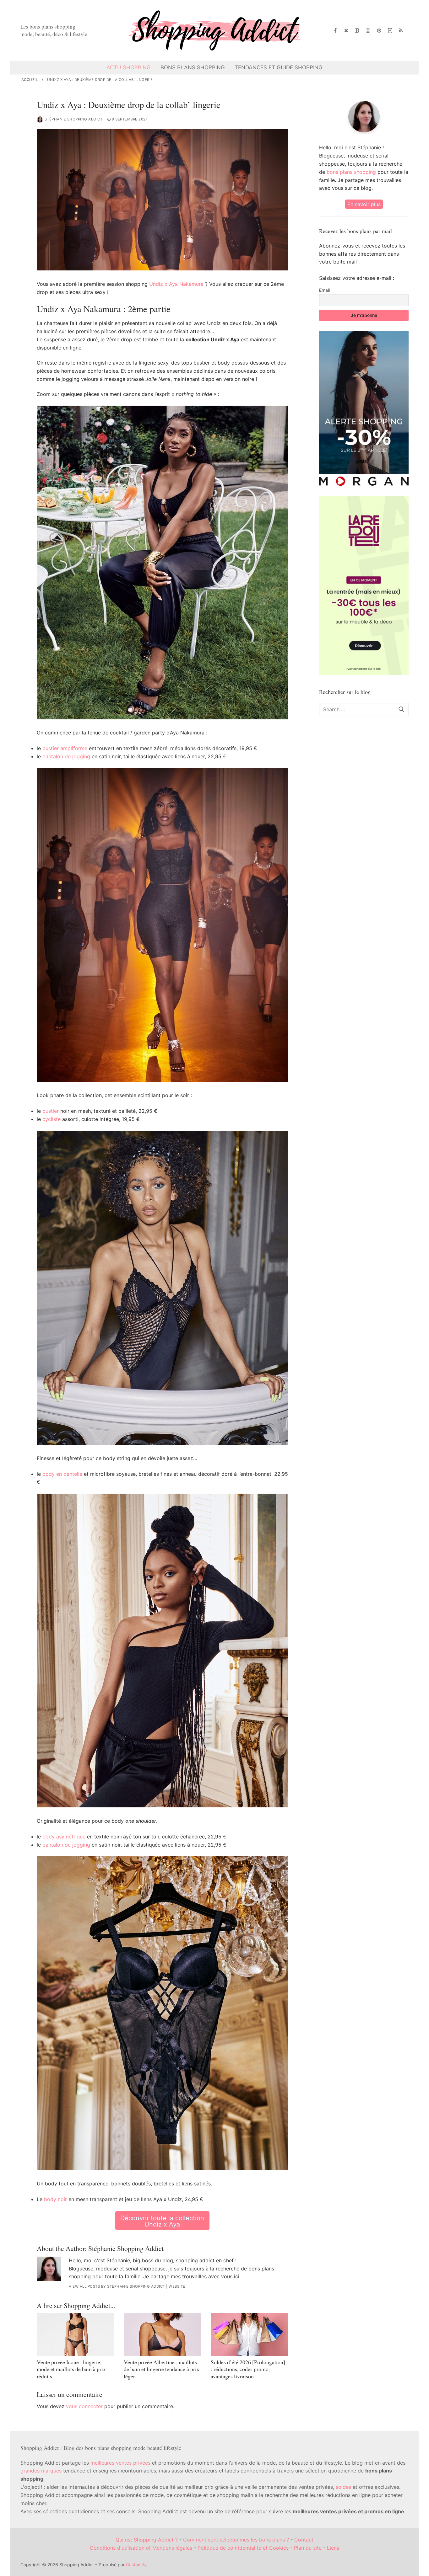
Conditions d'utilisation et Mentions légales (141, 2548)
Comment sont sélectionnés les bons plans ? (236, 2540)
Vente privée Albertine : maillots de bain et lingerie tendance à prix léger (162, 2369)
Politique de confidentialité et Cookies (243, 2548)
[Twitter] (346, 31)
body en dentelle (62, 1474)
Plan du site (308, 2548)
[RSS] (401, 31)
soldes (343, 2487)
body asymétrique (64, 1837)
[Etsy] (390, 31)
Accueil (30, 80)
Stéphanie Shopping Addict (74, 119)
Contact (304, 2540)
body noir (55, 2199)
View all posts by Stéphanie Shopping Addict (117, 2286)
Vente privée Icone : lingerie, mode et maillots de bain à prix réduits (71, 2369)
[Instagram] (368, 31)
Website (177, 2286)
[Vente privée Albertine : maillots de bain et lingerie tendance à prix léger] (162, 2334)
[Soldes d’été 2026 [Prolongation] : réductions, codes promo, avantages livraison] (249, 2334)
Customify (136, 2565)
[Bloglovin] (357, 31)
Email (324, 290)
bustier (51, 1111)
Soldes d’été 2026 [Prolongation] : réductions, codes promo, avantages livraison (248, 2369)
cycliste (52, 1119)
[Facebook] (336, 31)
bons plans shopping (351, 172)
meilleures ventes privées (120, 2463)
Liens (333, 2548)
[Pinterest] (379, 31)
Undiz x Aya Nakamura (176, 284)
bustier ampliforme (65, 748)
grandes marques (41, 2471)
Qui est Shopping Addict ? (147, 2540)
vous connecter (84, 2406)
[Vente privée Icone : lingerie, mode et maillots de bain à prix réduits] (75, 2334)
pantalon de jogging (66, 756)
